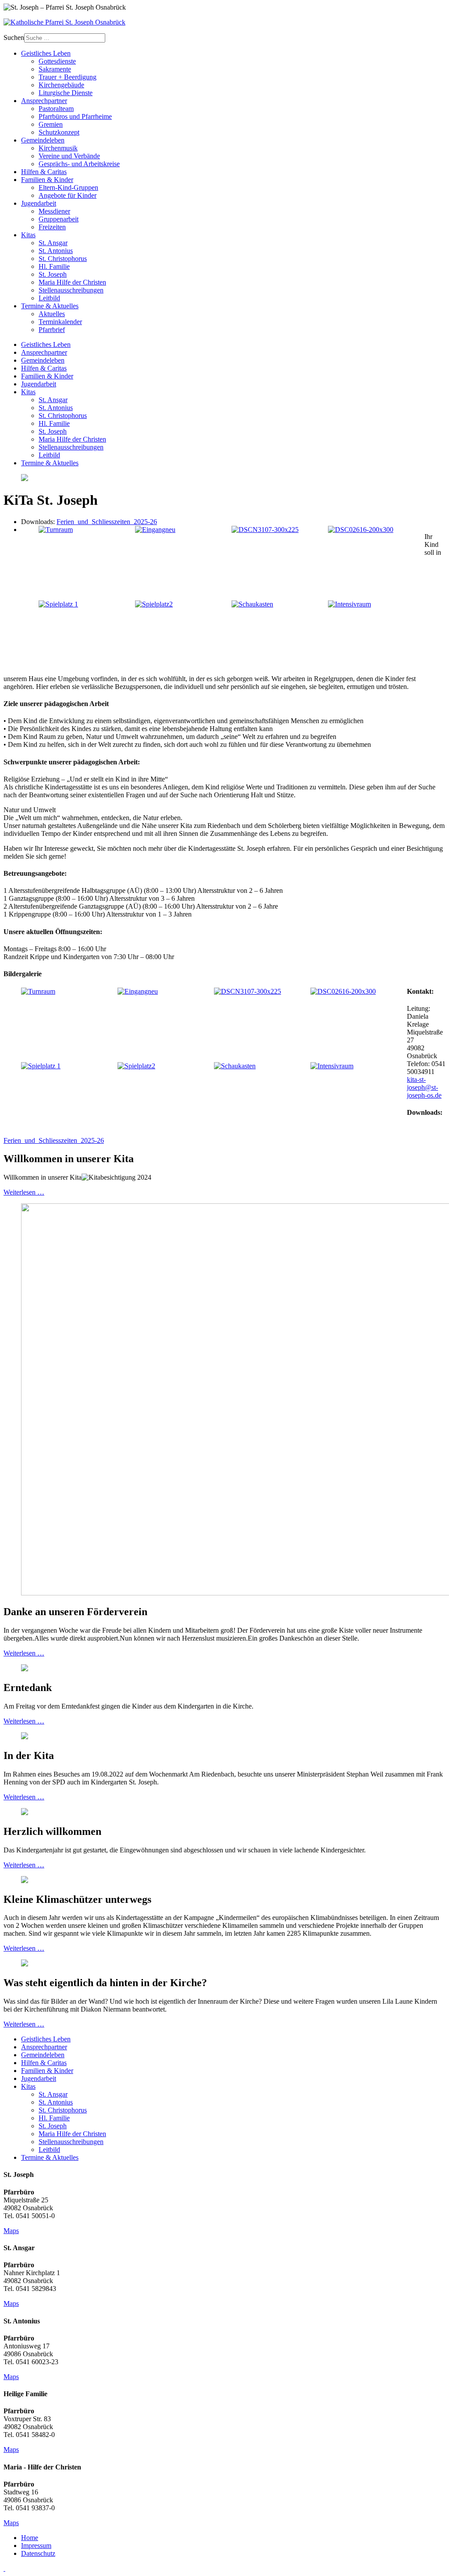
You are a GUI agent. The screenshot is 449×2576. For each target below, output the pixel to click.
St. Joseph (53, 274)
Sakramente (55, 69)
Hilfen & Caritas (44, 172)
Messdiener (54, 211)
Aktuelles (52, 314)
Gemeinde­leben (43, 140)
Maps (11, 2231)
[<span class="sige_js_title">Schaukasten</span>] (252, 604)
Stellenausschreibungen (71, 290)
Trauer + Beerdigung (68, 77)
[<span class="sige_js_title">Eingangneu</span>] (155, 530)
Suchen (14, 37)
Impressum (36, 2546)
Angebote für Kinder (68, 195)
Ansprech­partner (44, 101)
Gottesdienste (57, 61)
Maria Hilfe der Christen (72, 282)
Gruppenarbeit (59, 219)
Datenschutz (38, 2553)
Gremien (51, 124)
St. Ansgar (53, 243)
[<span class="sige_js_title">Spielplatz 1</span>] (58, 604)
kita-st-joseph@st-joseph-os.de (424, 1087)
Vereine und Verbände (69, 156)
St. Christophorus (63, 259)
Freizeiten (52, 227)
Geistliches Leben (46, 53)
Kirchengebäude (61, 85)
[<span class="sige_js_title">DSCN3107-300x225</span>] (265, 530)
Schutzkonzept (59, 132)
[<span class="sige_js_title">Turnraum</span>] (56, 530)
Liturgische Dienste (66, 93)
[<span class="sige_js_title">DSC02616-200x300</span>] (361, 530)
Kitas (28, 235)
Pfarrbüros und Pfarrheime (75, 116)
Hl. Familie (54, 266)
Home (30, 2538)
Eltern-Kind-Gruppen (68, 187)
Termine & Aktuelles (50, 306)
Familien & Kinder (47, 180)
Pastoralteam (56, 109)
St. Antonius (56, 251)
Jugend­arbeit (39, 203)
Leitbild (49, 298)
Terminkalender (60, 322)
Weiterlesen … (24, 1192)
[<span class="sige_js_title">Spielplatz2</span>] (154, 604)
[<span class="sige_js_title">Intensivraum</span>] (349, 604)
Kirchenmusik (58, 148)
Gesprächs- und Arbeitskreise (79, 164)
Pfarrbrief (52, 330)
